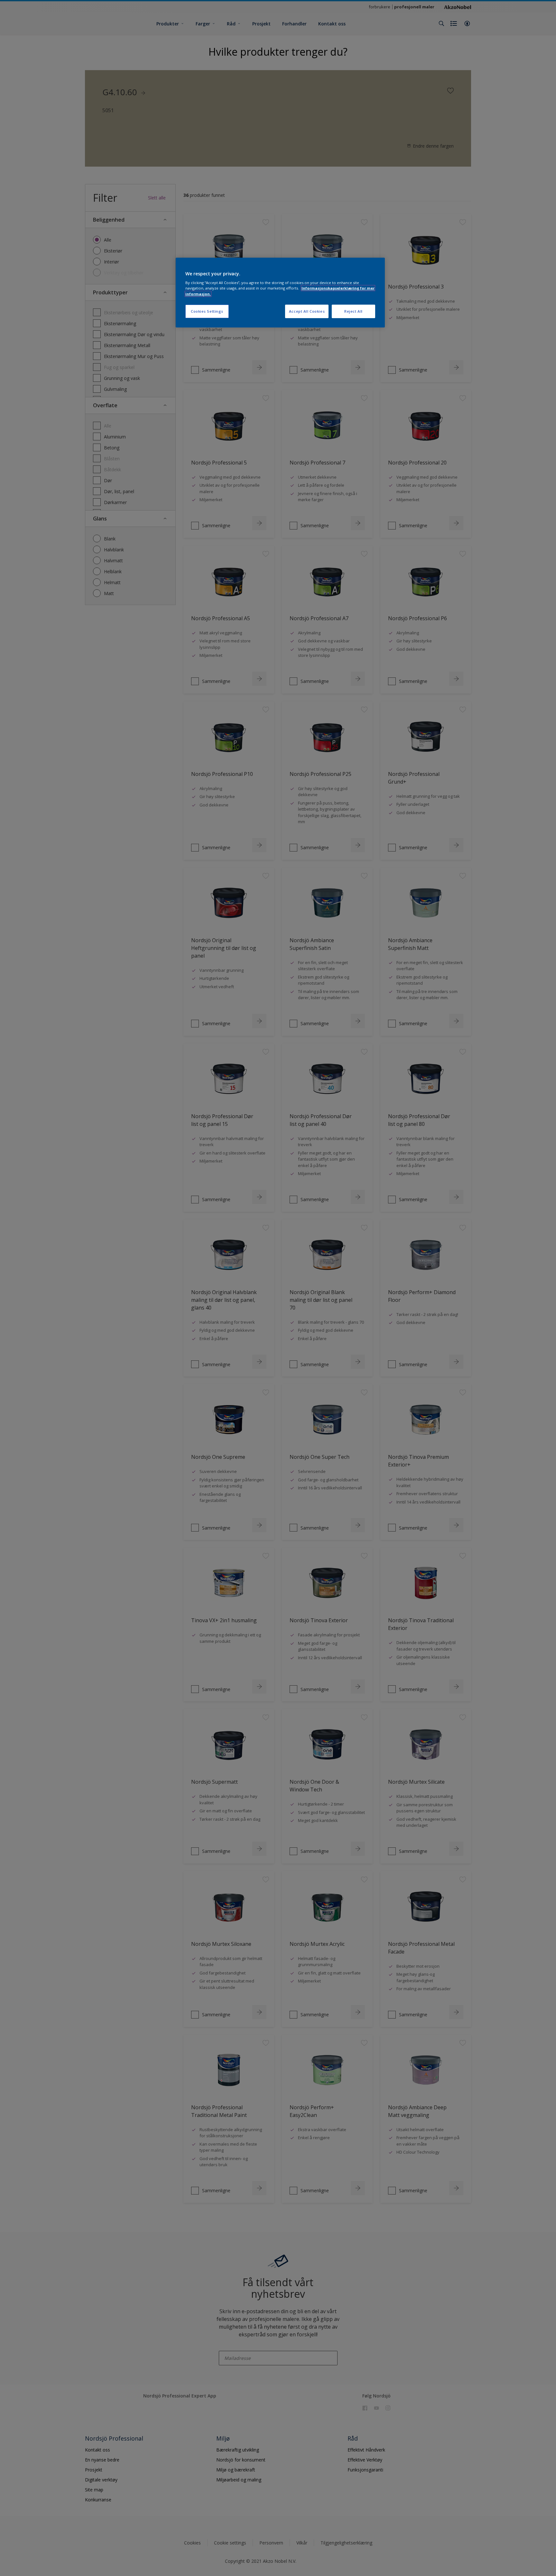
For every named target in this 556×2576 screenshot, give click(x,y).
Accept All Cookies (307, 311)
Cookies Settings (207, 311)
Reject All (353, 311)
